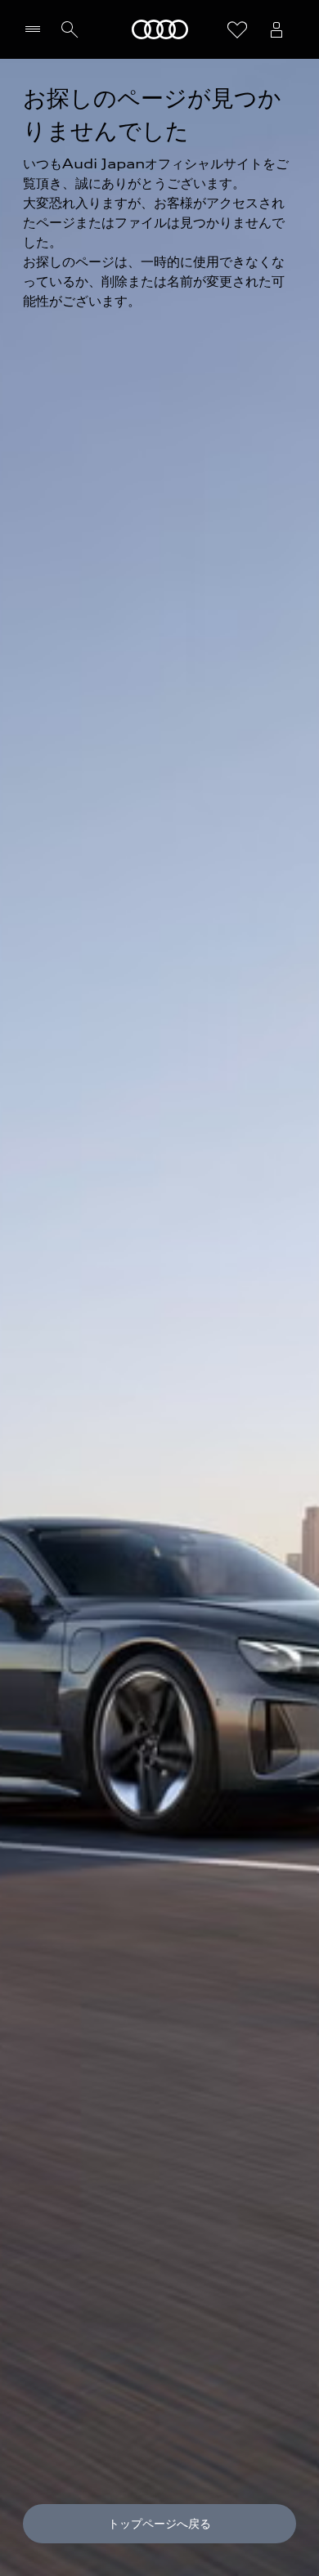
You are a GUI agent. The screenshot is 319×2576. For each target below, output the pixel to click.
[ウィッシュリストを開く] (237, 29)
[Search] (70, 29)
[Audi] (160, 29)
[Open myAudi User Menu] (276, 29)
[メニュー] (36, 29)
